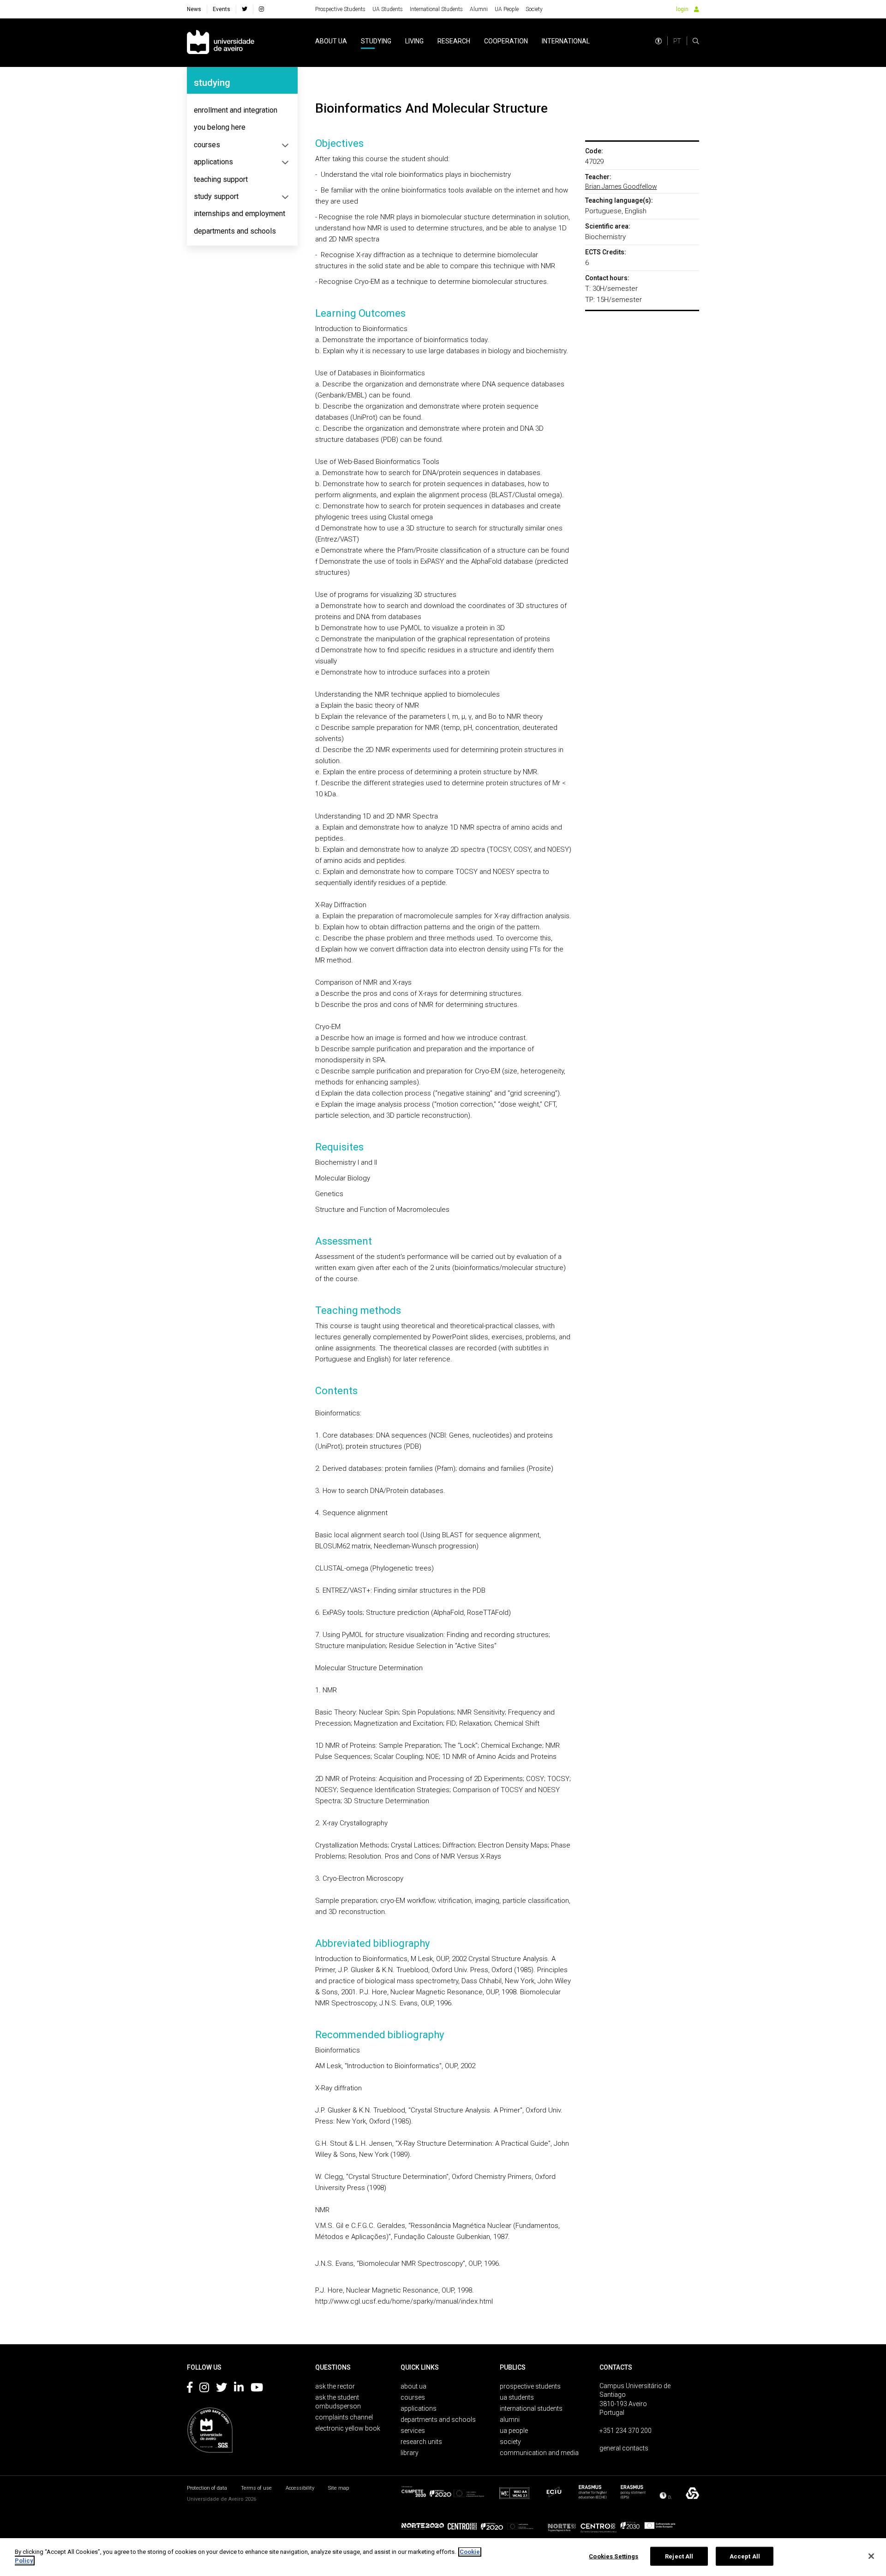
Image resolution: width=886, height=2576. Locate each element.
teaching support (221, 179)
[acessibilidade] (659, 41)
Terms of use (256, 2488)
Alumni (479, 9)
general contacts (624, 2448)
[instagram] (261, 9)
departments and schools (235, 231)
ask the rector (335, 2386)
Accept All (745, 2556)
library (410, 2453)
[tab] (242, 110)
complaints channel (344, 2417)
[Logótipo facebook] (190, 2389)
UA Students (388, 9)
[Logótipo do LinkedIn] (239, 2389)
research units (421, 2442)
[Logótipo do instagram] (204, 2389)
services (413, 2431)
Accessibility (300, 2488)
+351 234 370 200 (626, 2431)
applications (213, 162)
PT (677, 41)
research (454, 41)
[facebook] (245, 9)
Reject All (679, 2556)
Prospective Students (340, 9)
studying (376, 41)
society (510, 2442)
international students (531, 2408)
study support (216, 196)
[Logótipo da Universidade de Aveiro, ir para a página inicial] (221, 43)
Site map (338, 2488)
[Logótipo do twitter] (221, 2389)
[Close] (871, 2556)
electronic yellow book (348, 2428)
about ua (331, 41)
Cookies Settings (614, 2556)
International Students (436, 9)
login (682, 9)
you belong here (220, 127)
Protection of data (207, 2488)
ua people (514, 2431)
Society (534, 9)
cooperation (506, 41)
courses (207, 145)
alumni (510, 2420)
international (566, 41)
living (414, 41)
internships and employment (239, 214)
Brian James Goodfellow (621, 187)
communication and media (539, 2453)
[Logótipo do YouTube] (257, 2389)
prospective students (530, 2386)
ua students (517, 2397)
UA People (507, 9)
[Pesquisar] (696, 41)
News (194, 9)
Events (221, 9)
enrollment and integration (236, 110)
